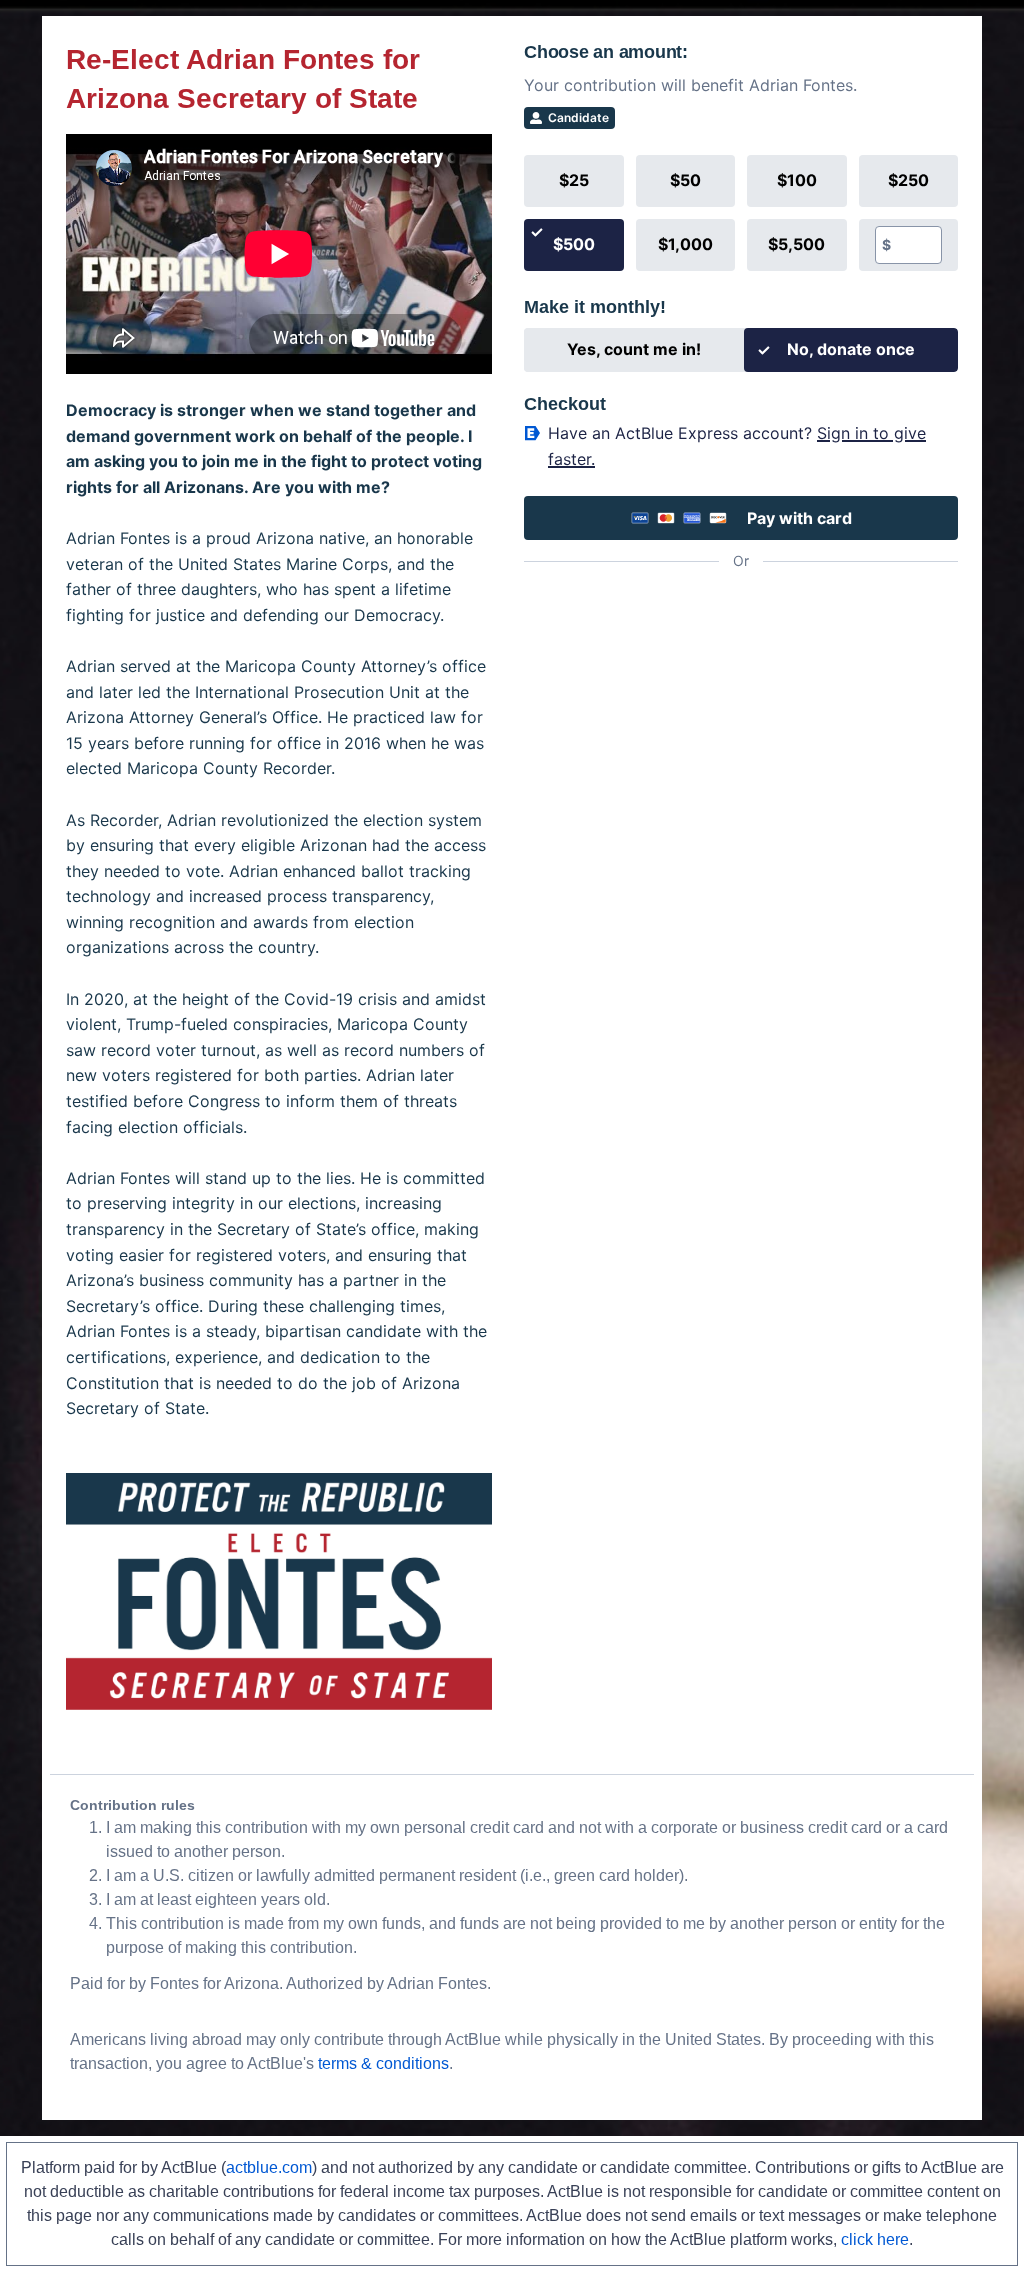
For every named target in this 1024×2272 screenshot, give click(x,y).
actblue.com (269, 2167)
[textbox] (916, 245)
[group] (741, 213)
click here (875, 2239)
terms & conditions (383, 2063)
